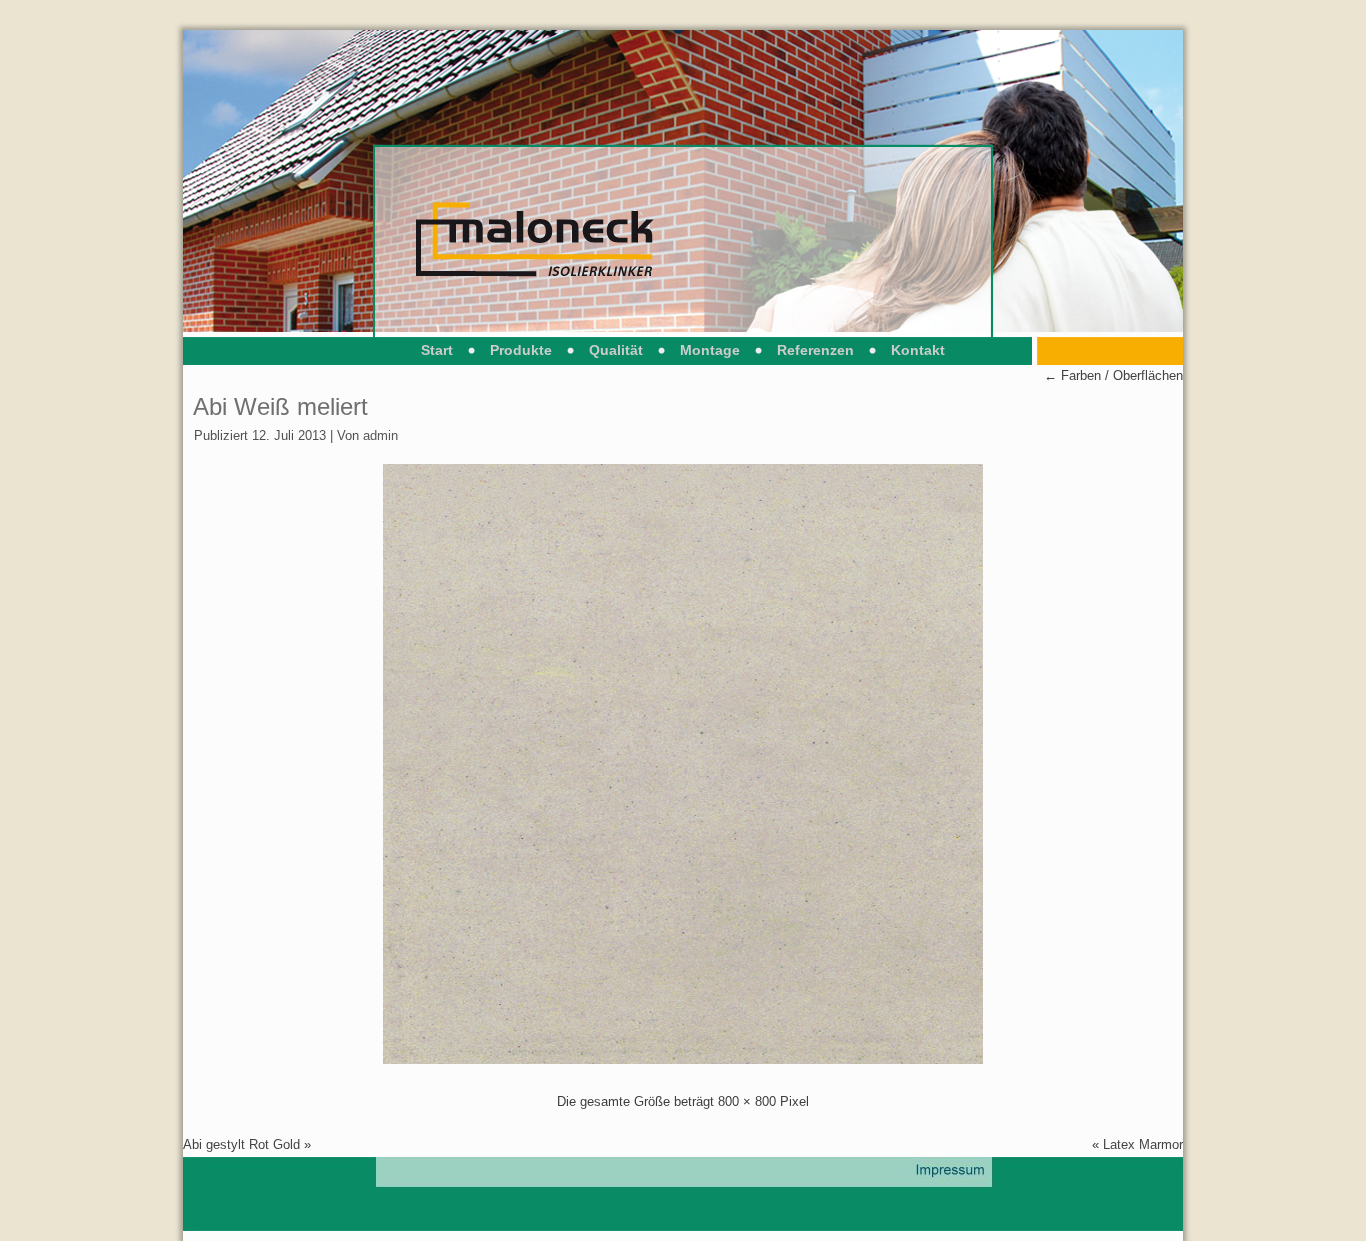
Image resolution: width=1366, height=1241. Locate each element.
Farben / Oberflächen (1113, 375)
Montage (710, 350)
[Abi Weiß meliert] (683, 1059)
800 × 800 (747, 1101)
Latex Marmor (1143, 1144)
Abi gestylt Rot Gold (241, 1144)
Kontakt (918, 350)
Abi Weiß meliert (280, 406)
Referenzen (815, 350)
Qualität (616, 350)
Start (437, 350)
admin (380, 435)
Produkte (521, 350)
